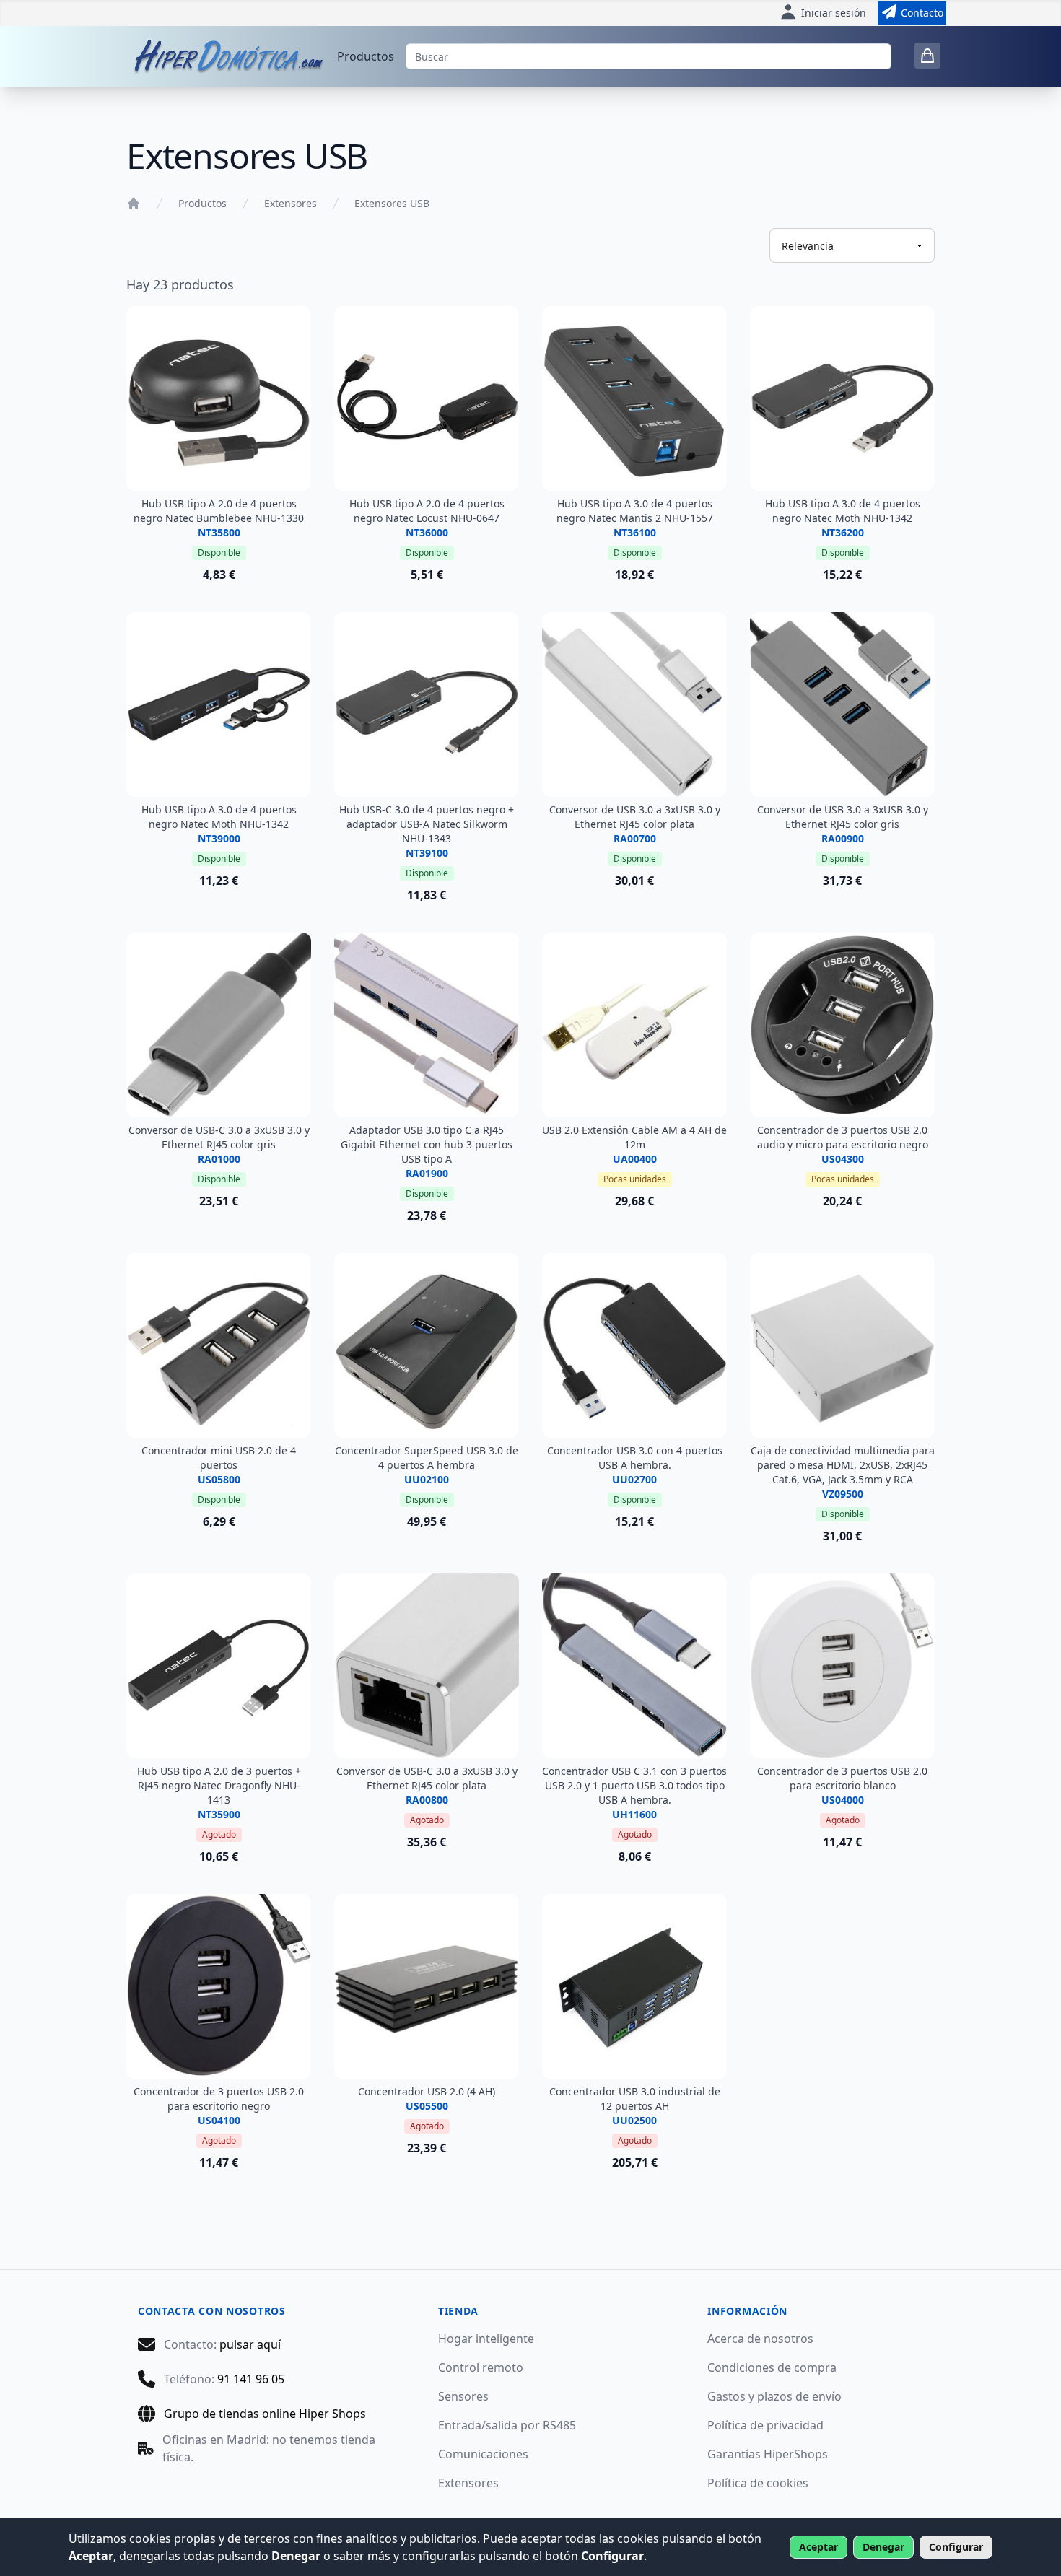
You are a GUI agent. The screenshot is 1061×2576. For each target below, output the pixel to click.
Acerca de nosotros (760, 2339)
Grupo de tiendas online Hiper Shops (265, 2414)
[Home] (134, 204)
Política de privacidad (765, 2425)
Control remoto (481, 2367)
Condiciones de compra (772, 2367)
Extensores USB (392, 203)
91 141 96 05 (251, 2379)
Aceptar (818, 2547)
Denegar (883, 2547)
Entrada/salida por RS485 (507, 2425)
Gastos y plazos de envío (774, 2396)
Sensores (463, 2396)
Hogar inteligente (486, 2339)
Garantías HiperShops (768, 2454)
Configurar (956, 2547)
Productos (366, 56)
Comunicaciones (483, 2454)
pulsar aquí (250, 2344)
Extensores (291, 203)
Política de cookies (758, 2483)
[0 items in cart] (927, 56)
